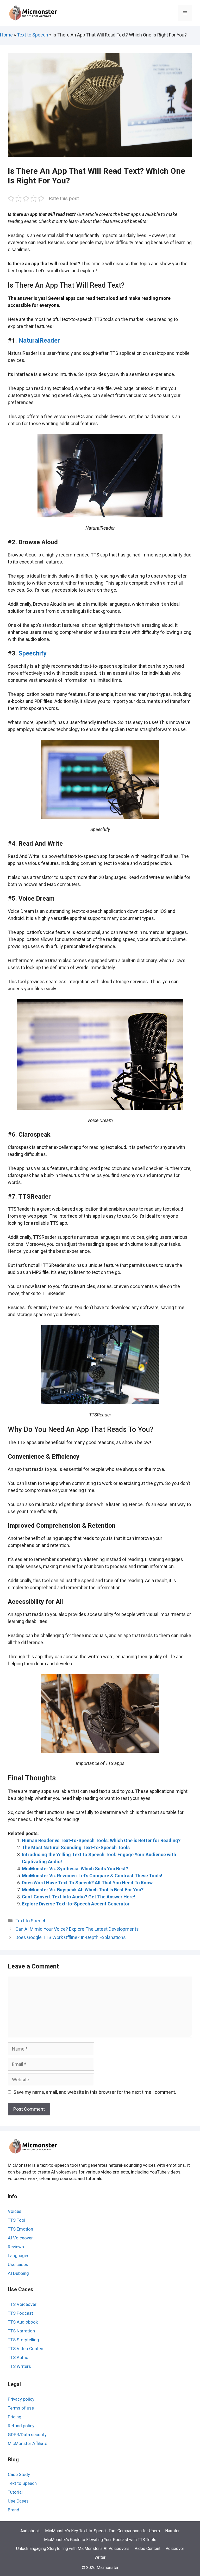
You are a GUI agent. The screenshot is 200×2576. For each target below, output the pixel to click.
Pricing (15, 2417)
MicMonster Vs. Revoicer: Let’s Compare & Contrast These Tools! (92, 1876)
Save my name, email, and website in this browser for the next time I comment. (95, 2092)
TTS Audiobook (23, 2322)
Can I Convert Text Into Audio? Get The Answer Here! (79, 1897)
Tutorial (15, 2492)
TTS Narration (21, 2331)
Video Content (148, 2549)
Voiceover (175, 2549)
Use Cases (18, 2501)
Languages (19, 2256)
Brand (14, 2510)
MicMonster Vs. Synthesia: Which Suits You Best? (75, 1869)
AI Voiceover (20, 2238)
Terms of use (21, 2408)
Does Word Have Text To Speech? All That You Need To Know (87, 1883)
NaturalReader (39, 340)
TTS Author (19, 2357)
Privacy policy (21, 2399)
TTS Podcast (20, 2313)
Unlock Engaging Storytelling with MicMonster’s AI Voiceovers (73, 2549)
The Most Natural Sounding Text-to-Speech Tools (76, 1847)
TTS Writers (19, 2366)
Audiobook (30, 2531)
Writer (100, 2557)
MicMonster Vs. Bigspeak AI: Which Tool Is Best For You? (83, 1890)
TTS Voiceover (22, 2304)
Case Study (19, 2474)
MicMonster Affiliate (27, 2443)
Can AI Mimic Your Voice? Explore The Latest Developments (77, 1929)
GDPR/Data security (27, 2435)
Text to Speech (33, 35)
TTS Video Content (26, 2349)
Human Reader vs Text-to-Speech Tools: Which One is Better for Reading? (101, 1840)
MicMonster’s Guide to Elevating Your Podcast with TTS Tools (100, 2540)
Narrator (172, 2531)
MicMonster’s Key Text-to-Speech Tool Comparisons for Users (102, 2531)
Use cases (18, 2264)
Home (6, 35)
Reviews (16, 2247)
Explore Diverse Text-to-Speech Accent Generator (76, 1904)
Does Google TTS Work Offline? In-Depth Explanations (71, 1937)
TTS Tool (17, 2220)
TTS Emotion (20, 2229)
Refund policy (21, 2426)
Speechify (33, 653)
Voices (15, 2211)
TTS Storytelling (23, 2340)
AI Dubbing (18, 2273)
